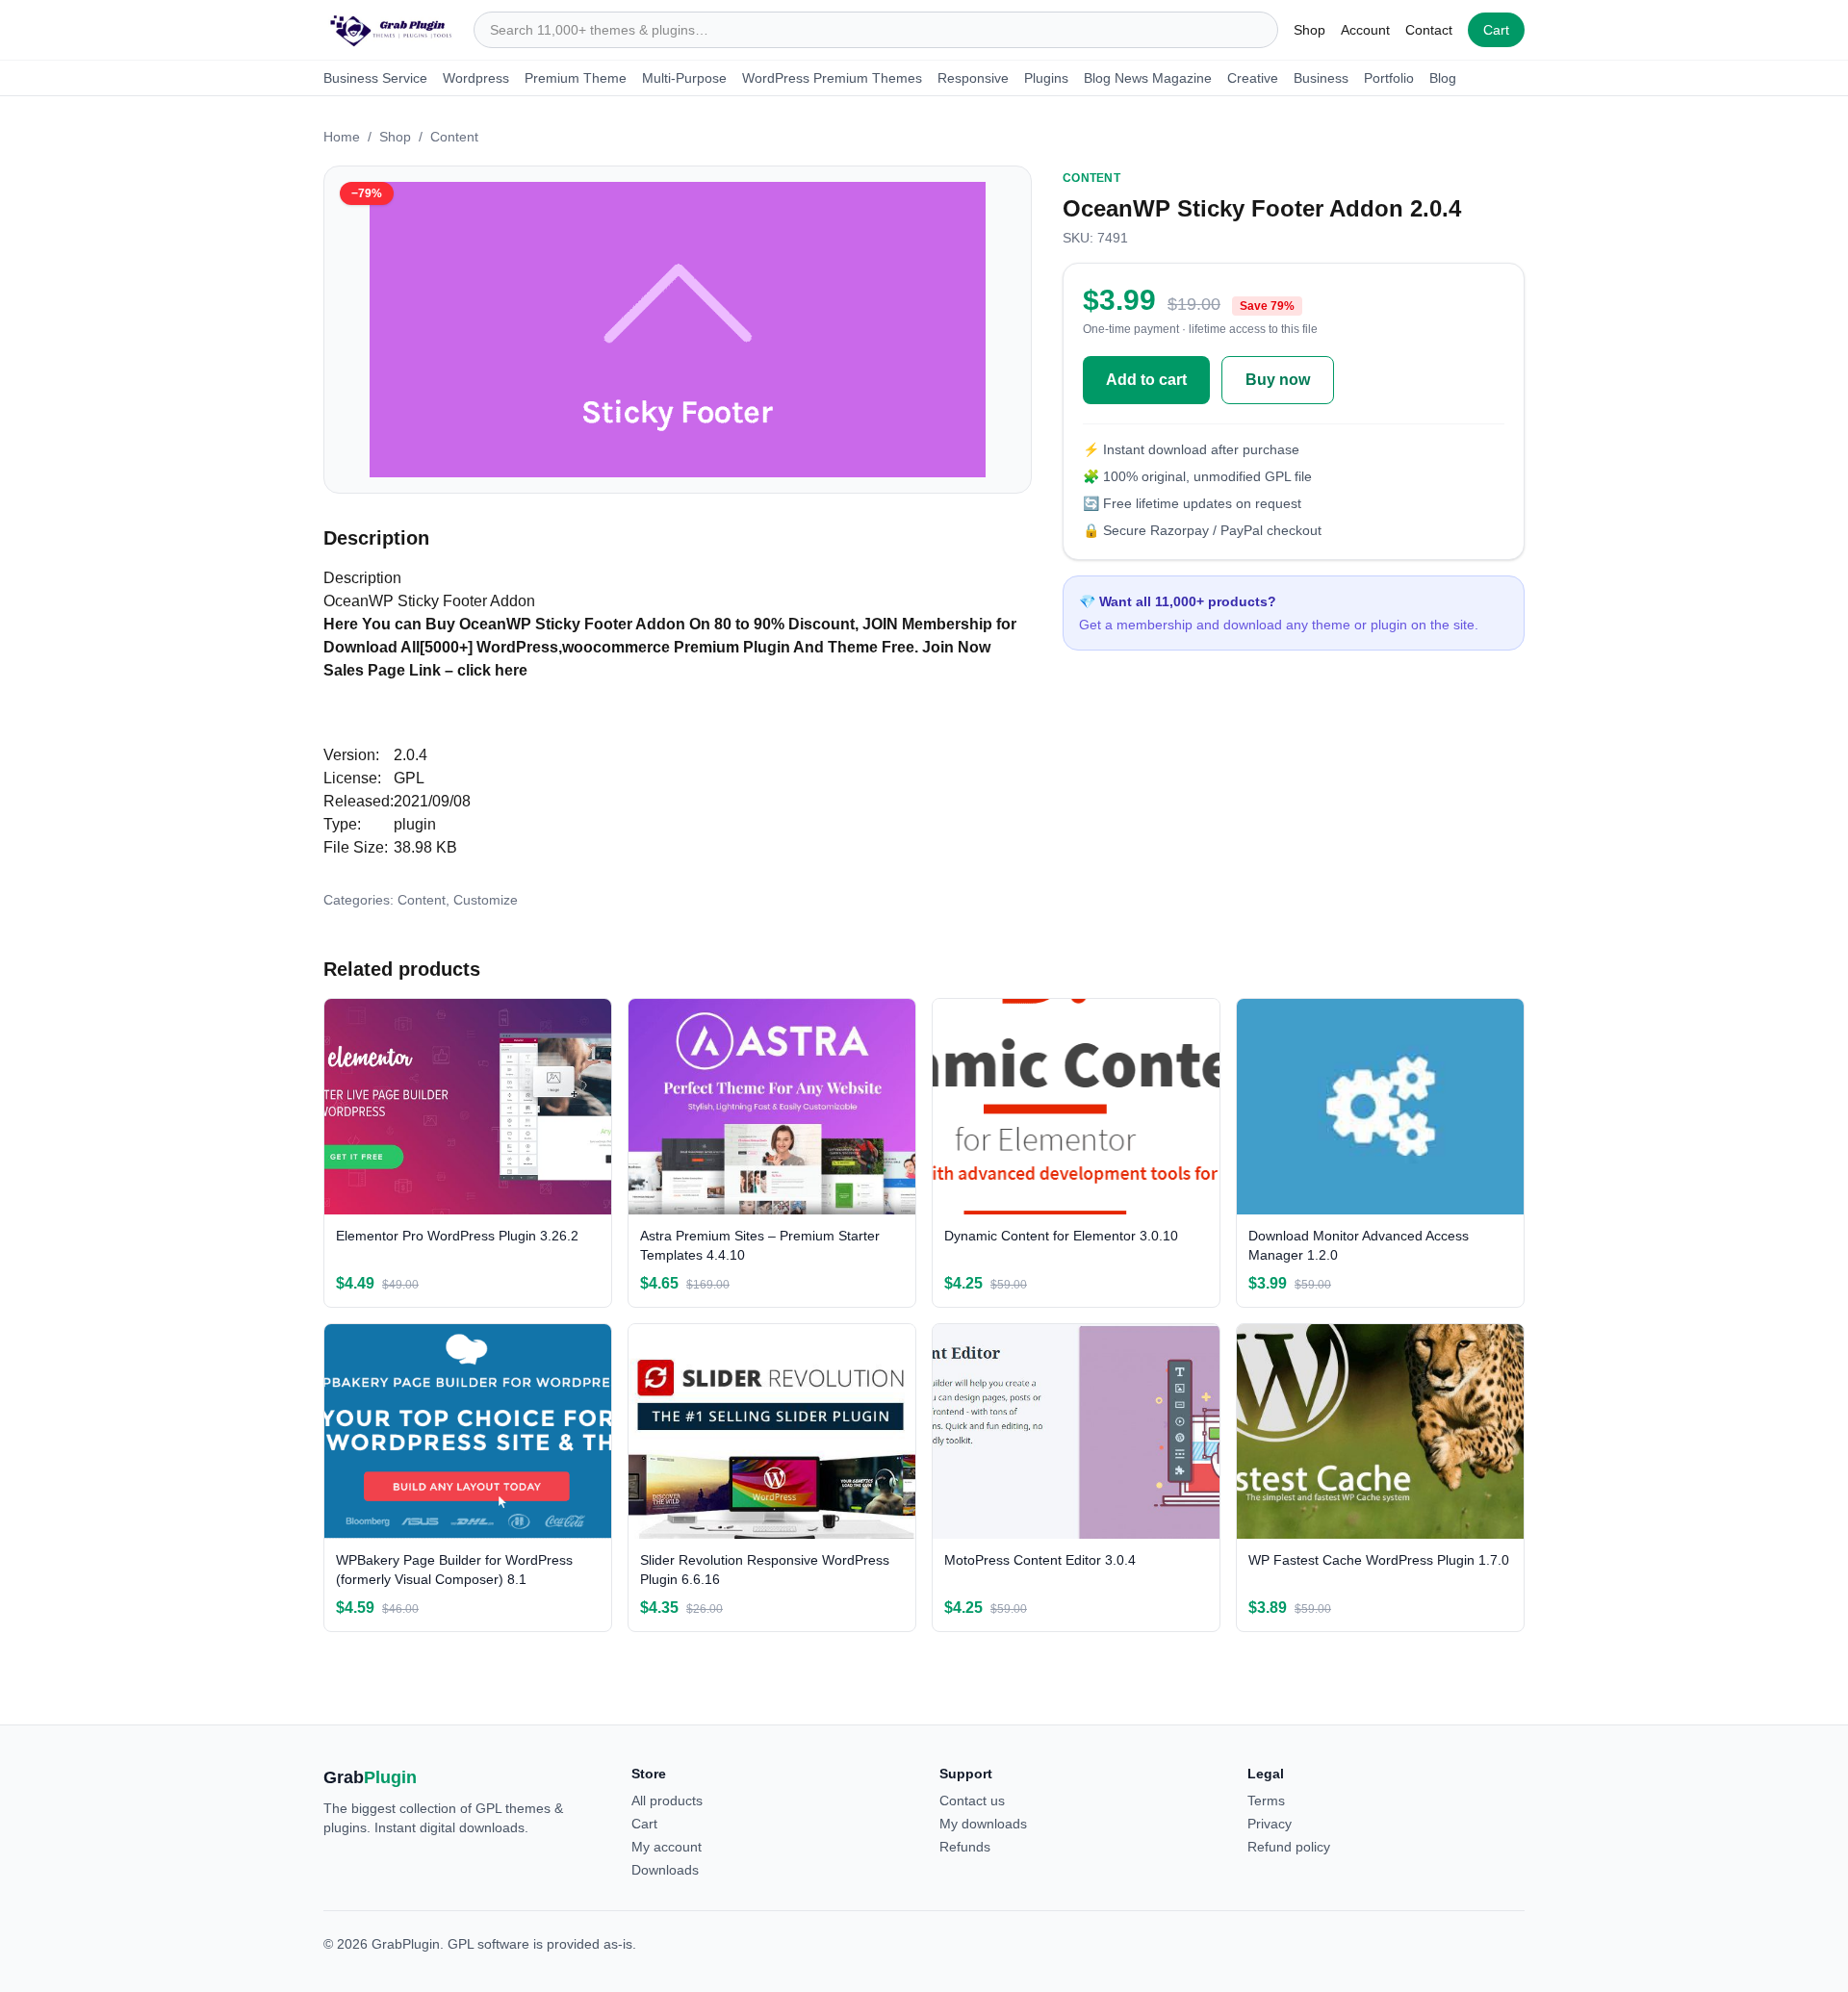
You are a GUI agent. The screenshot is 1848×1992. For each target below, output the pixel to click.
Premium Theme (576, 78)
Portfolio (1389, 78)
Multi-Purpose (684, 78)
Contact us (972, 1800)
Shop (1309, 30)
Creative (1253, 78)
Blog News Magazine (1148, 78)
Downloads (665, 1870)
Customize (486, 900)
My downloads (983, 1824)
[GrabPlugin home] (391, 30)
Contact (1429, 30)
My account (667, 1847)
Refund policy (1289, 1847)
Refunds (965, 1847)
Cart (1496, 30)
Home (342, 137)
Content (454, 137)
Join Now (956, 647)
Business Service (375, 78)
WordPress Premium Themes (832, 78)
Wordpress (476, 78)
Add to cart (1146, 380)
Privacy (1270, 1824)
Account (1365, 30)
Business (1321, 78)
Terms (1266, 1800)
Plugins (1046, 78)
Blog (1443, 78)
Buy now (1278, 380)
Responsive (973, 78)
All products (667, 1800)
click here (492, 670)
